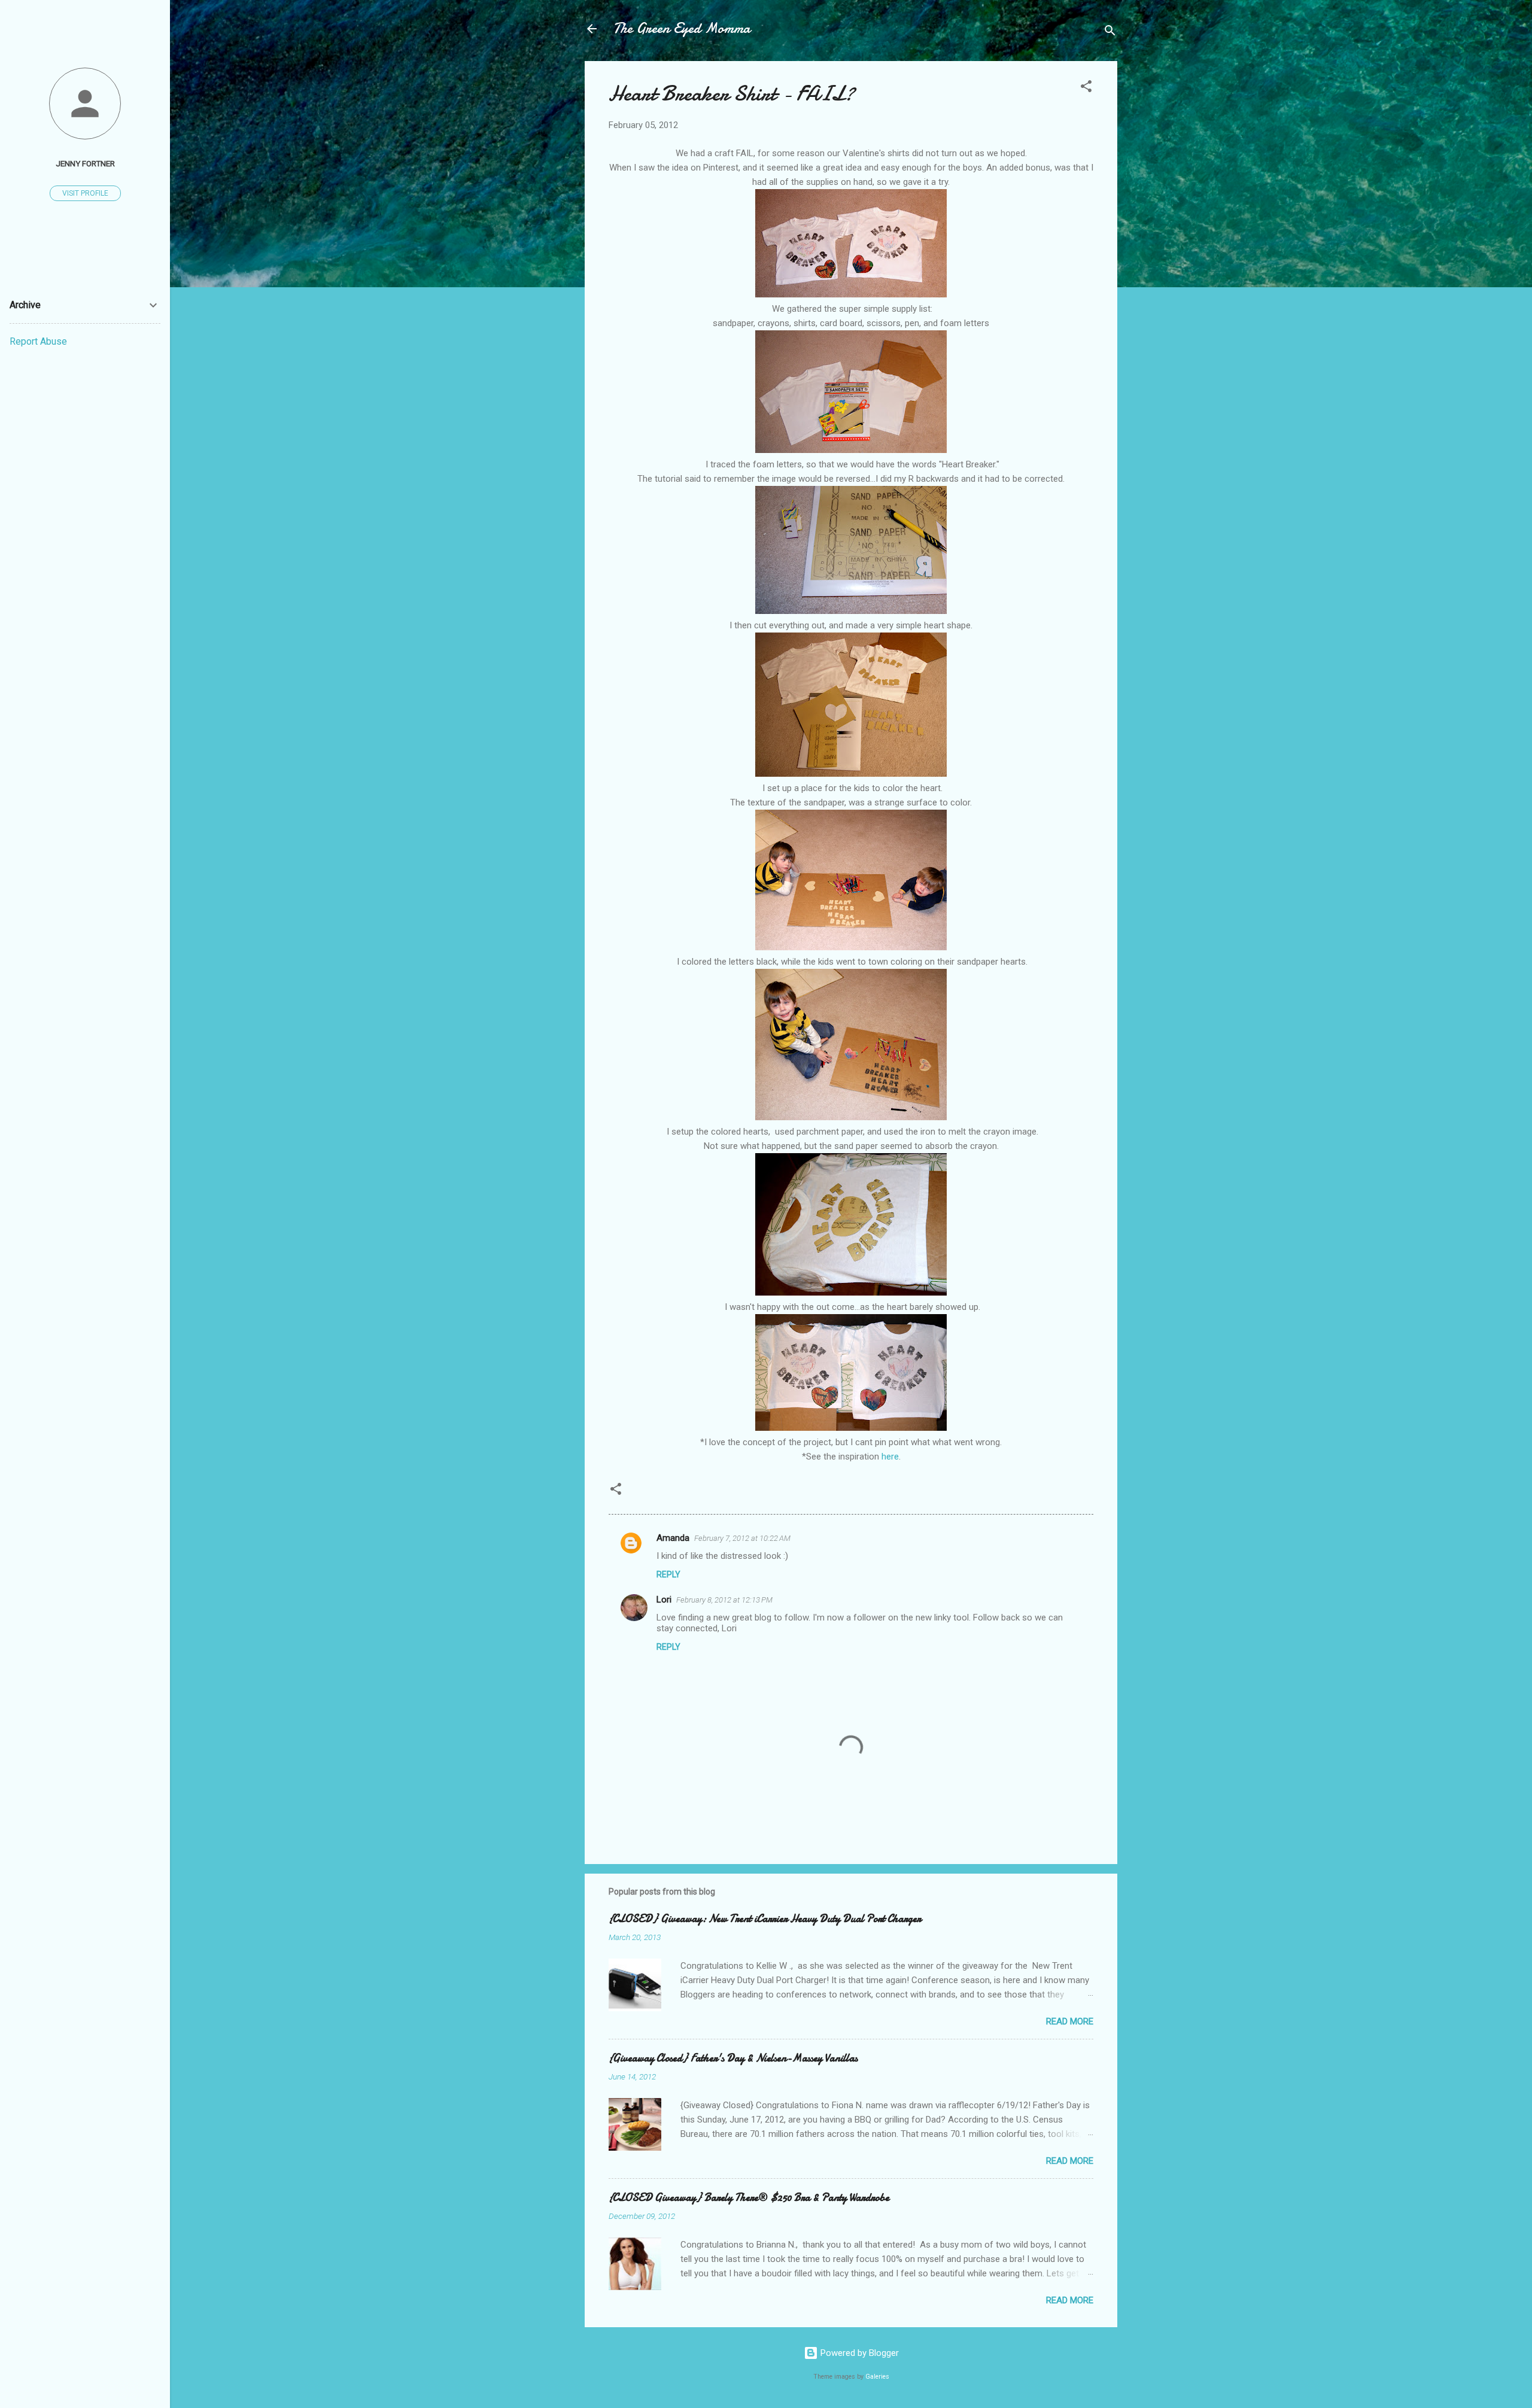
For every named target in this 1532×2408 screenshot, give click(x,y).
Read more (1070, 2021)
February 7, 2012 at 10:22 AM (742, 1538)
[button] (1086, 88)
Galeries (877, 2377)
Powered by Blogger (858, 2353)
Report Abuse (38, 341)
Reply (668, 1574)
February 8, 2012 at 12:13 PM (724, 1600)
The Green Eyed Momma (682, 28)
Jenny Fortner (85, 163)
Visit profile (85, 193)
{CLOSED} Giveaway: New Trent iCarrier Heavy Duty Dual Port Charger (765, 1919)
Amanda (673, 1538)
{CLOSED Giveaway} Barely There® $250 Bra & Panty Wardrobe (749, 2198)
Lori (664, 1600)
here (890, 1457)
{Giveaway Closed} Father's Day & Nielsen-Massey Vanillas (733, 2058)
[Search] (1110, 33)
